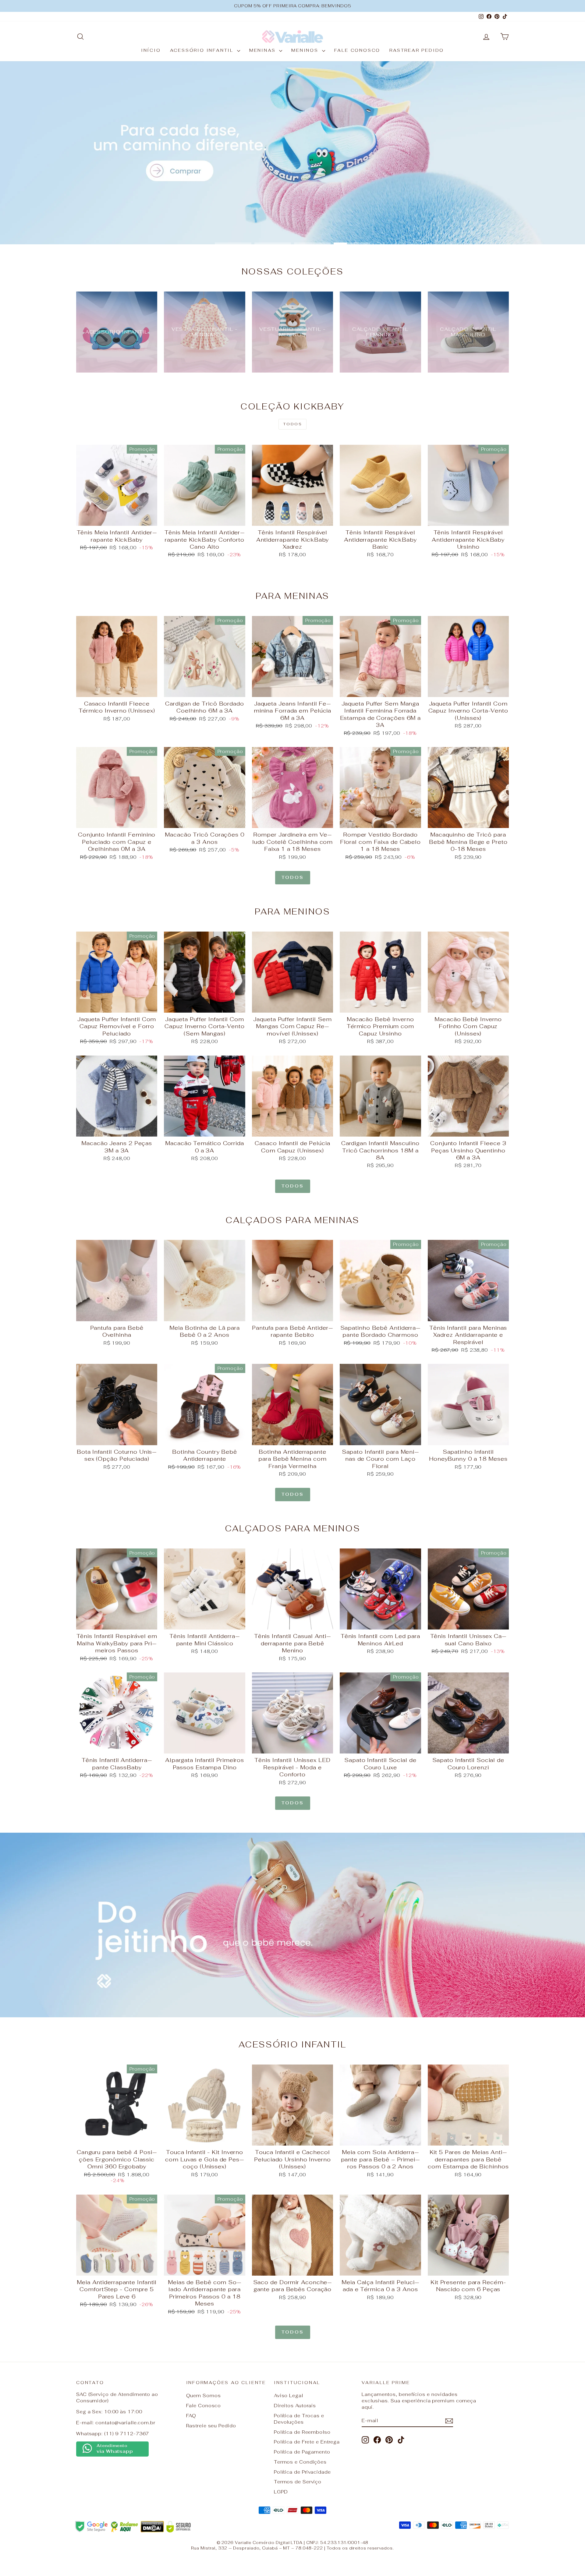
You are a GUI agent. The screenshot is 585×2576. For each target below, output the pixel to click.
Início (151, 50)
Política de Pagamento (302, 2452)
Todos (292, 424)
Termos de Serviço (298, 2482)
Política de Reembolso (302, 2432)
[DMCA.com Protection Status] (152, 2527)
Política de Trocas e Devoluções (299, 2419)
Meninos (306, 50)
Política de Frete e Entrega (307, 2442)
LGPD (281, 2492)
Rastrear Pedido (417, 50)
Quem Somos (204, 2396)
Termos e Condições (300, 2462)
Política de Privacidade (302, 2472)
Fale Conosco (357, 50)
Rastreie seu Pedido (211, 2426)
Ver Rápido (117, 519)
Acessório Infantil (203, 50)
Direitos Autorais (295, 2406)
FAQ (191, 2416)
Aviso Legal (289, 2396)
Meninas (263, 50)
